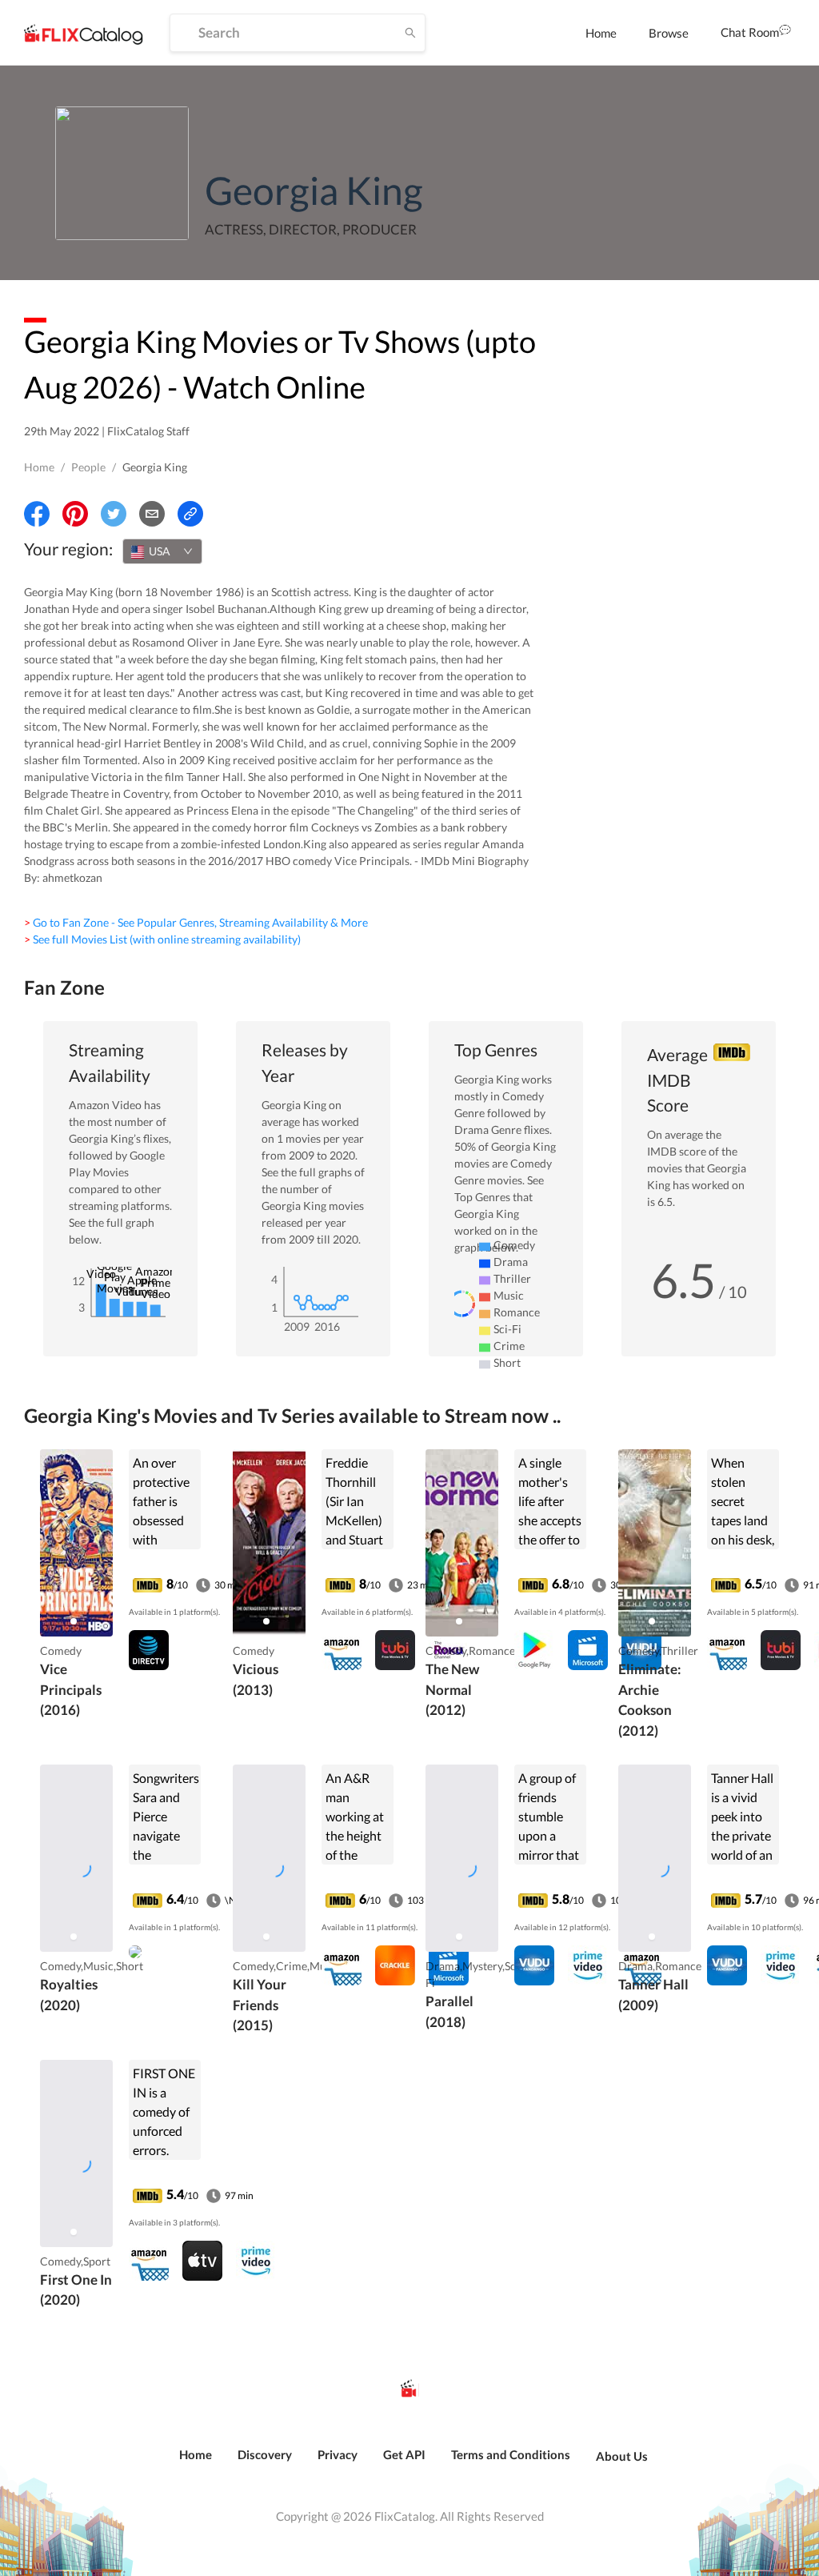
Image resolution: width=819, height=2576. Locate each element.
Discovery (265, 2454)
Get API (404, 2454)
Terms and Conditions (511, 2454)
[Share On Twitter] (114, 514)
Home (601, 33)
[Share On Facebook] (37, 514)
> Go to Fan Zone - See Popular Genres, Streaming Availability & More (196, 922)
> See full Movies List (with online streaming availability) (162, 939)
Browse (669, 33)
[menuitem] (601, 33)
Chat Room (750, 32)
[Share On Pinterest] (75, 514)
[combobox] (162, 551)
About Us (622, 2456)
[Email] (152, 514)
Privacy (338, 2454)
